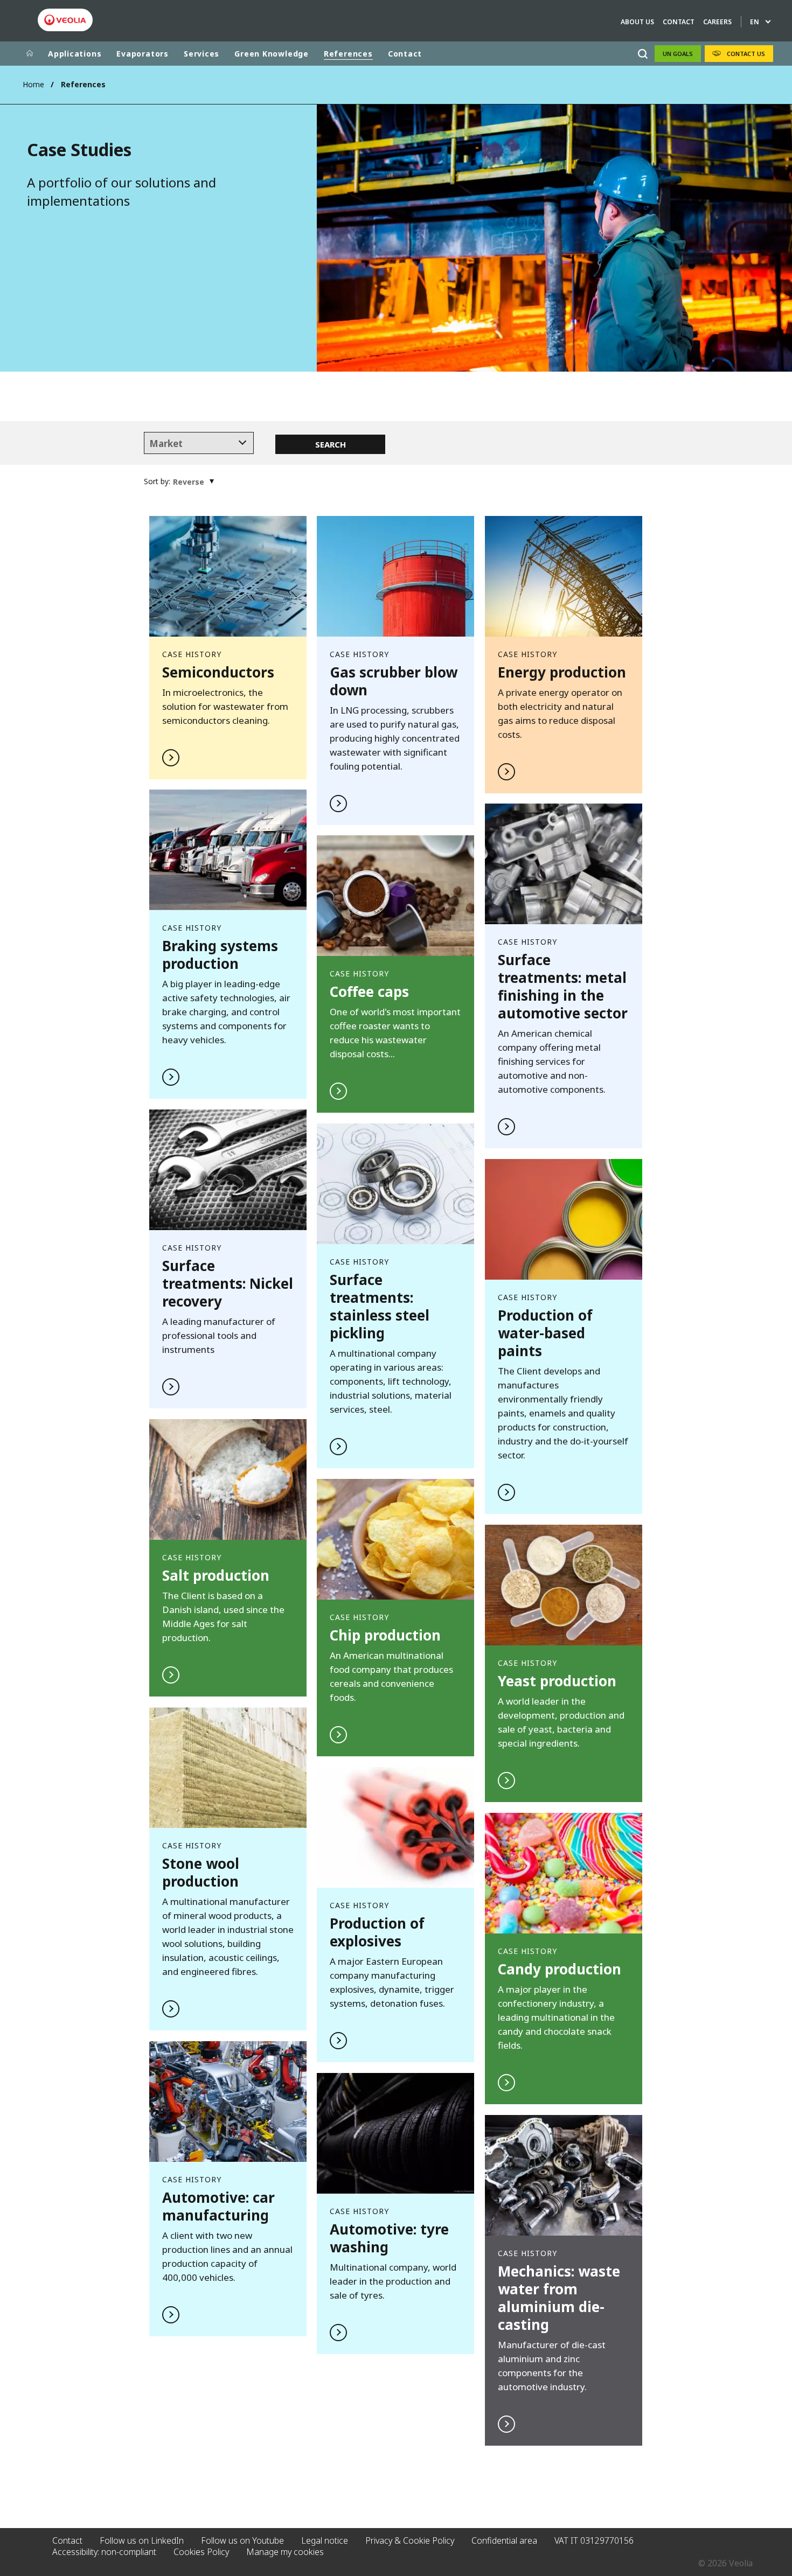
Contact (405, 54)
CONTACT (679, 22)
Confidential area (504, 2540)
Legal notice (325, 2540)
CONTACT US (746, 54)
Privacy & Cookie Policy (410, 2540)
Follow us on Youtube (242, 2540)
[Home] (30, 54)
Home (33, 84)
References (348, 54)
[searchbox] (199, 444)
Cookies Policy (201, 2552)
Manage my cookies (285, 2552)
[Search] (642, 54)
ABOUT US (637, 22)
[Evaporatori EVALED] (65, 20)
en (755, 22)
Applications (75, 54)
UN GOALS (678, 54)
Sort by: (157, 481)
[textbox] (189, 482)
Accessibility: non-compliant (104, 2552)
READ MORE (228, 648)
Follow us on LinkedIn (142, 2540)
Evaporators (143, 54)
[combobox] (199, 443)
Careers (717, 22)
